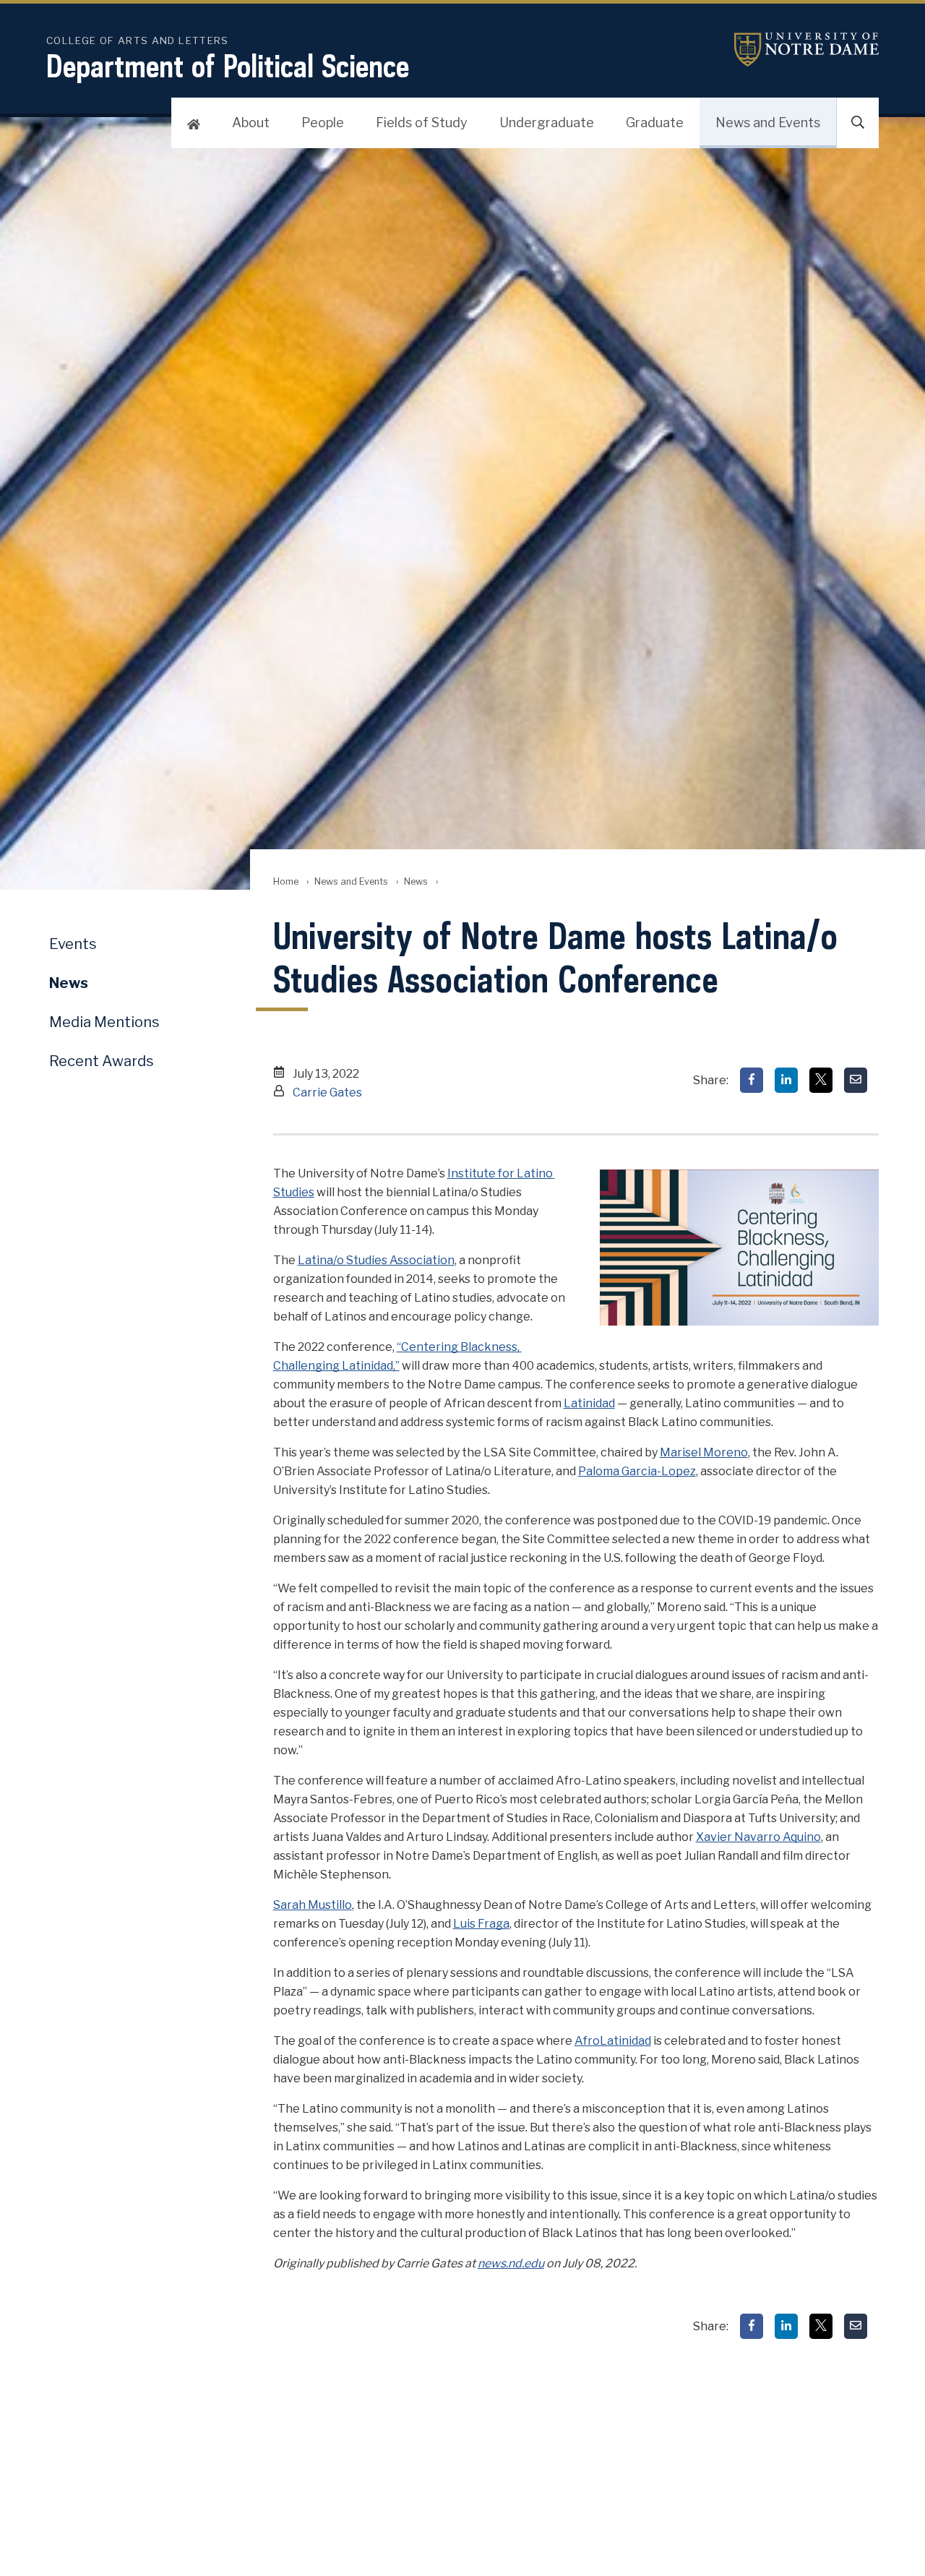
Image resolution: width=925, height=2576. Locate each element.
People (323, 123)
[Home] (194, 123)
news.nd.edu (511, 2263)
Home (286, 881)
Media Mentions (104, 1022)
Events (73, 944)
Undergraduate (547, 123)
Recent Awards (102, 1061)
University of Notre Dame (806, 50)
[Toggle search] (858, 123)
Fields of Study (422, 123)
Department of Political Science (228, 66)
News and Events (768, 123)
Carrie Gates (327, 1092)
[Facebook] (752, 1080)
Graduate (655, 123)
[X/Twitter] (821, 1080)
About (251, 123)
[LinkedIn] (786, 1080)
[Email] (856, 1080)
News (416, 881)
